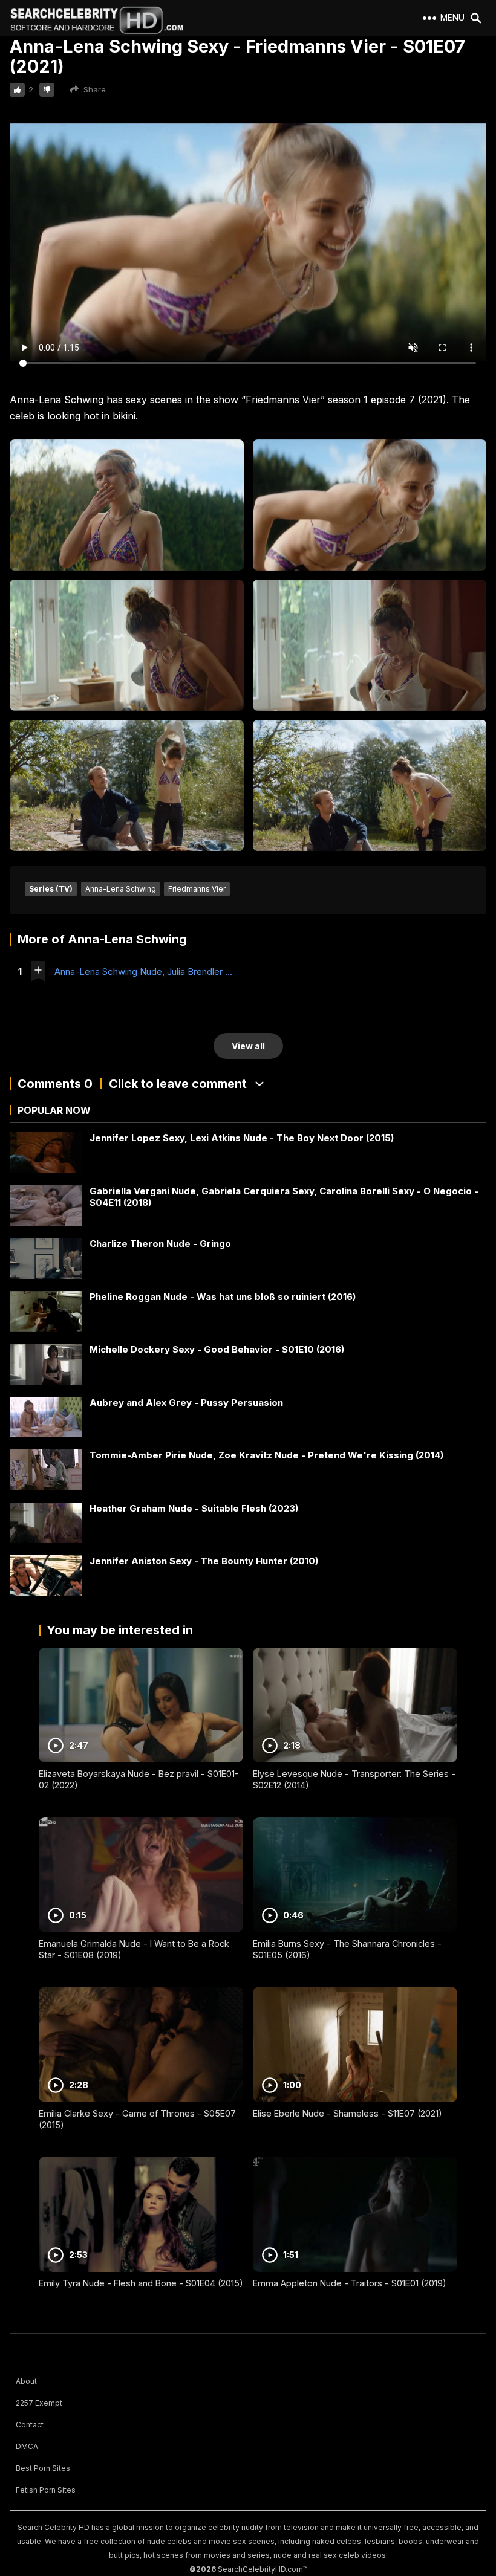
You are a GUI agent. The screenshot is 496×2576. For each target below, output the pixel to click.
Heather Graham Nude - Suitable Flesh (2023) (194, 1508)
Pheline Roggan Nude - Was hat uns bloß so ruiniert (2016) (223, 1297)
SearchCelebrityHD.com (260, 2569)
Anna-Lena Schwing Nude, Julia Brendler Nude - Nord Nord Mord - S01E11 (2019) (145, 972)
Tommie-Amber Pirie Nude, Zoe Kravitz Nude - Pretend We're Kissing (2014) (266, 1455)
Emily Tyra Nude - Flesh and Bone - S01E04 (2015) (141, 2283)
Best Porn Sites (43, 2468)
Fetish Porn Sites (46, 2490)
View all (248, 1046)
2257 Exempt (39, 2403)
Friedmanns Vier (197, 889)
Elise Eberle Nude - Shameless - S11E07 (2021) (348, 2113)
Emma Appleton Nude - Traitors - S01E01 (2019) (350, 2283)
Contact (30, 2425)
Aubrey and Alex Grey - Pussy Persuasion (186, 1403)
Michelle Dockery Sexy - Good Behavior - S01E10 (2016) (217, 1349)
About (26, 2381)
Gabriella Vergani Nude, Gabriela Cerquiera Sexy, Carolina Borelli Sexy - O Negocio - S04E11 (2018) (284, 1197)
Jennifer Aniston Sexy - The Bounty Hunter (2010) (204, 1561)
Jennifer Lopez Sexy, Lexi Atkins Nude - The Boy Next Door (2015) (242, 1138)
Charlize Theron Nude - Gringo (160, 1244)
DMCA (27, 2446)
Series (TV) (51, 889)
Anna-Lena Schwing (121, 889)
